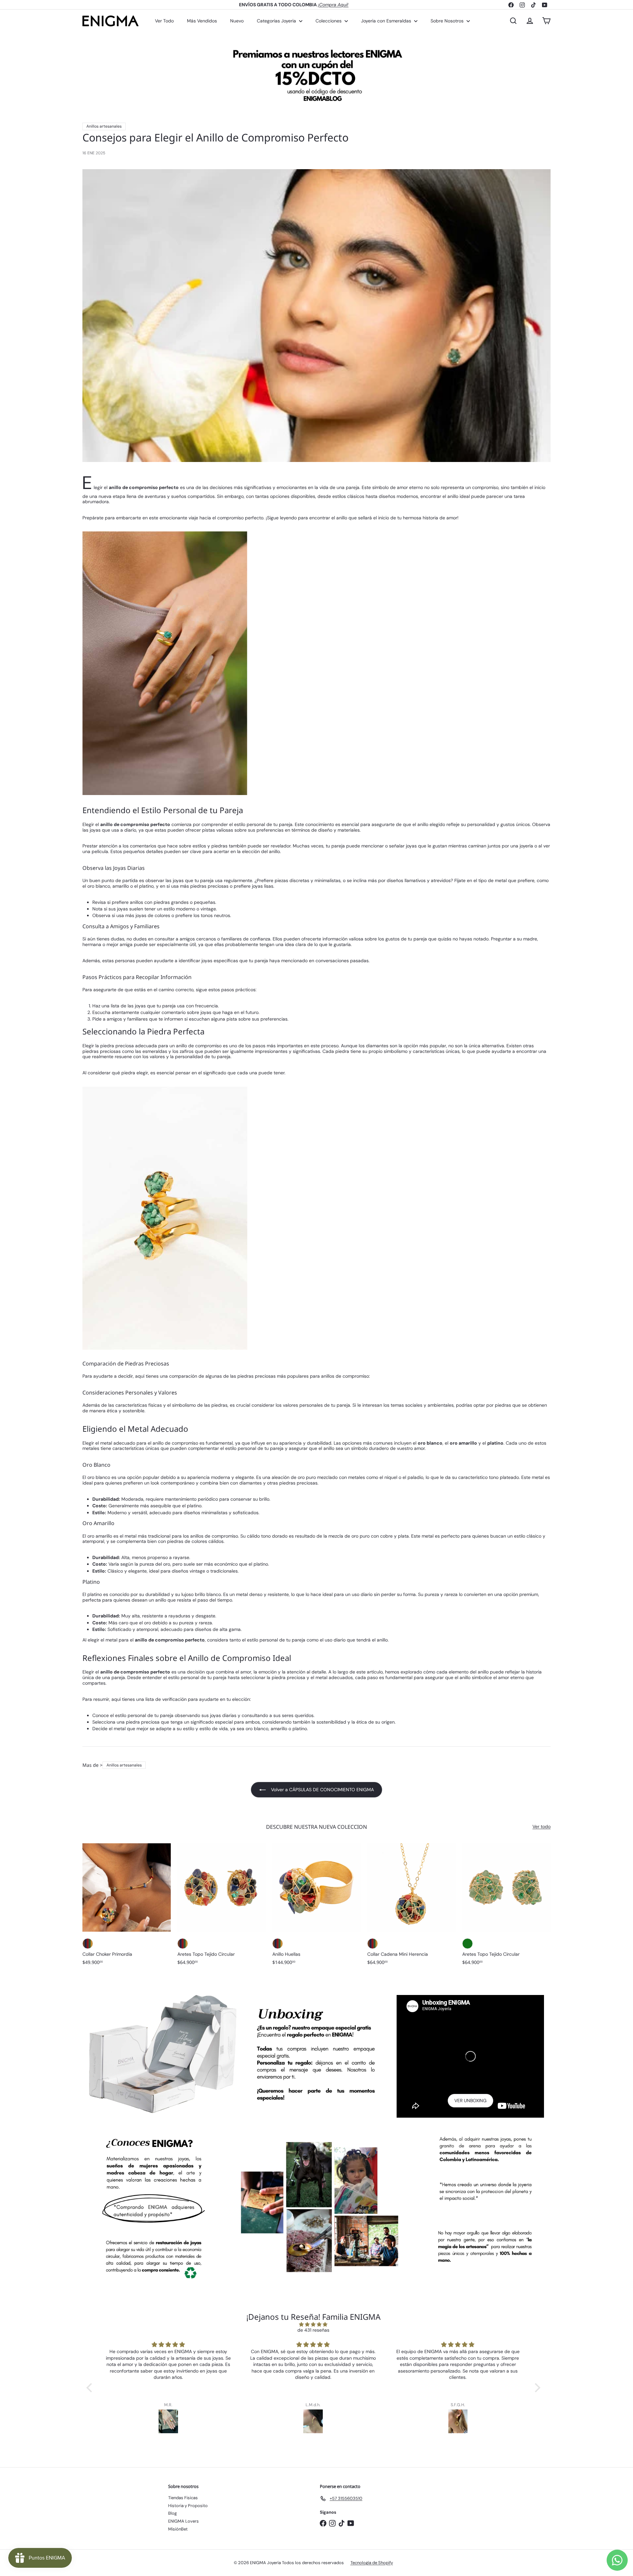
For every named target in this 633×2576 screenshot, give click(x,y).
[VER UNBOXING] (470, 2056)
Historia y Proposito (188, 2506)
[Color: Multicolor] (88, 1944)
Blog (172, 2513)
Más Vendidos (202, 21)
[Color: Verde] (467, 1944)
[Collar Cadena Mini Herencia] (411, 1908)
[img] (313, 2325)
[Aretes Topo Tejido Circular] (222, 1908)
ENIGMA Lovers (183, 2521)
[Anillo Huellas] (316, 1908)
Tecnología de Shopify (372, 2563)
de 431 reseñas (313, 2330)
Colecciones (329, 21)
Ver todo (542, 1827)
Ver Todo (164, 21)
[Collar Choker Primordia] (127, 1908)
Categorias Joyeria (277, 21)
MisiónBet (178, 2529)
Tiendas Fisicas (183, 2498)
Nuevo (237, 21)
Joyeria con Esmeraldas (387, 21)
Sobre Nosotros (448, 21)
